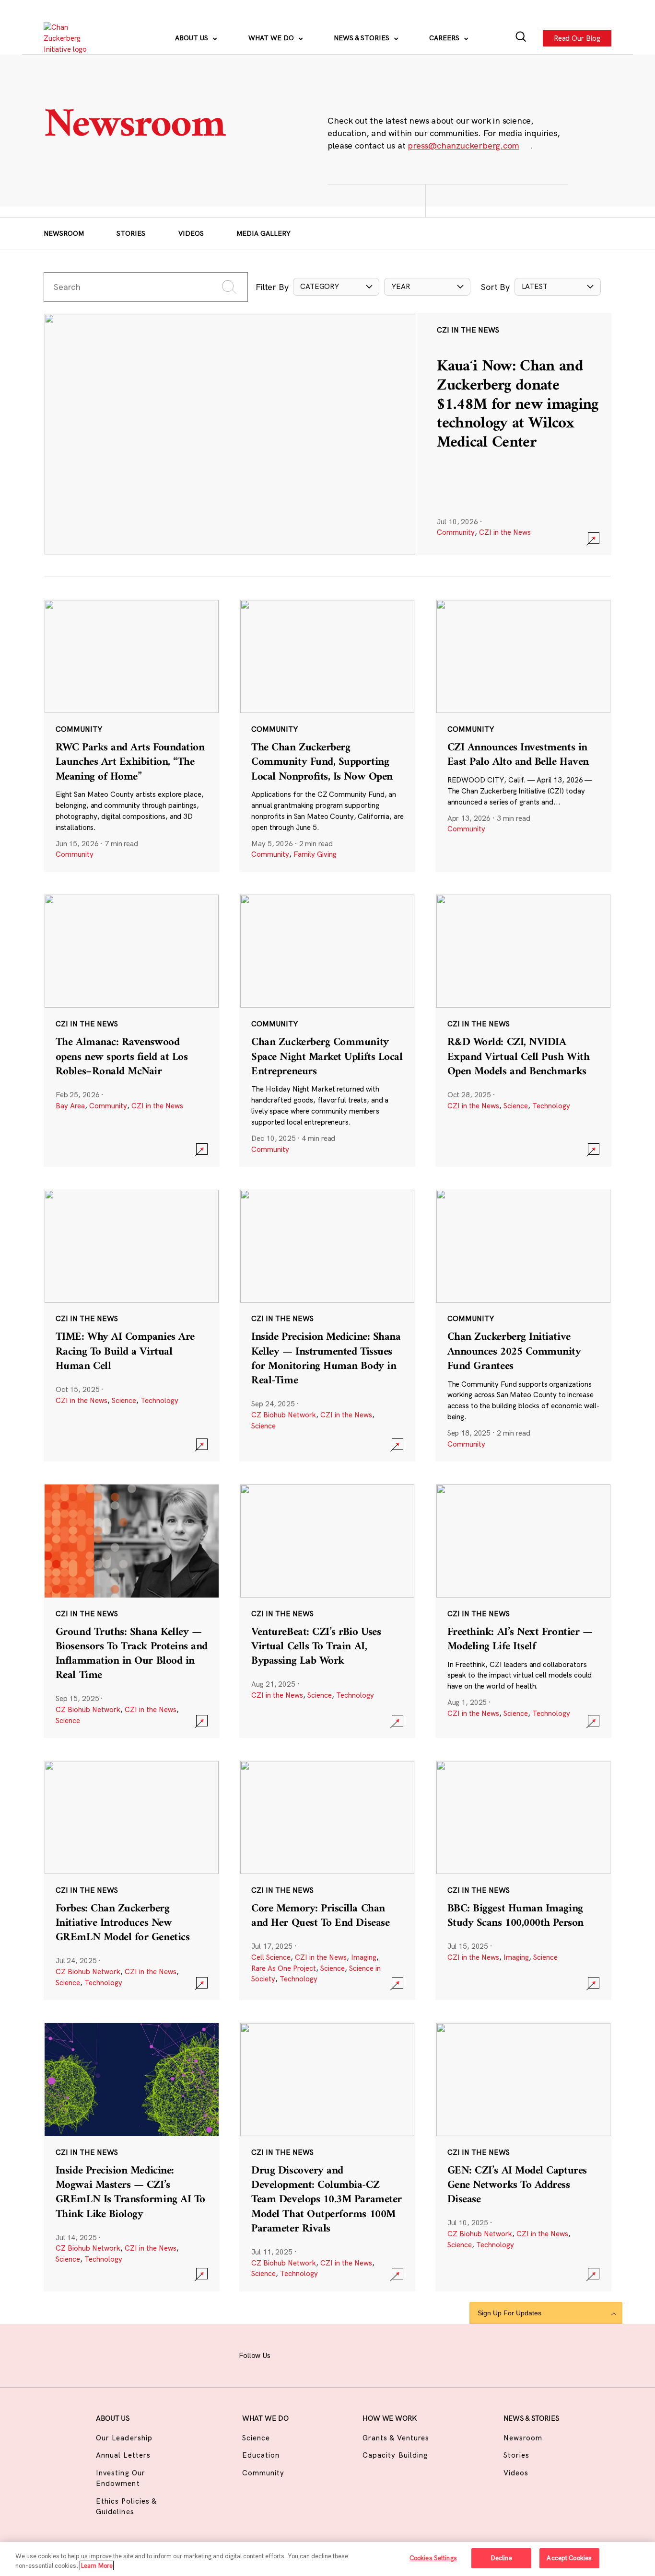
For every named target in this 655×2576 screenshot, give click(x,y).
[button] (336, 287)
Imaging (364, 1957)
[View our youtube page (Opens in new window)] (408, 2354)
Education (261, 2455)
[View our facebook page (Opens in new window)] (290, 2354)
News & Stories (363, 38)
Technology (551, 1106)
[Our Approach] (70, 38)
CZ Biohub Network (284, 1415)
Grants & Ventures (396, 2438)
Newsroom (64, 233)
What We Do (272, 38)
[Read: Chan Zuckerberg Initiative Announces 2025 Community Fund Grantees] (523, 1325)
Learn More (97, 2565)
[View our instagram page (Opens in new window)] (313, 2354)
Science (516, 1106)
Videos (191, 233)
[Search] (521, 38)
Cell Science (271, 1957)
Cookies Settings (433, 2558)
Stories (131, 233)
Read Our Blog (577, 38)
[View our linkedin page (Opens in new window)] (361, 2354)
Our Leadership (124, 2438)
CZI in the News (505, 532)
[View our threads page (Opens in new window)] (337, 2354)
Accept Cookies (569, 2558)
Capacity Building (395, 2455)
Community (456, 532)
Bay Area (70, 1106)
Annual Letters (123, 2455)
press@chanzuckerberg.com (463, 145)
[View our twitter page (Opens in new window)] (384, 2354)
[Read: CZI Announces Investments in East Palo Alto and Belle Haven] (523, 736)
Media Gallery (263, 233)
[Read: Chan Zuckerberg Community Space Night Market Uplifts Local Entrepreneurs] (327, 1030)
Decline (501, 2558)
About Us (193, 38)
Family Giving (315, 854)
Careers (445, 38)
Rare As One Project (284, 1968)
